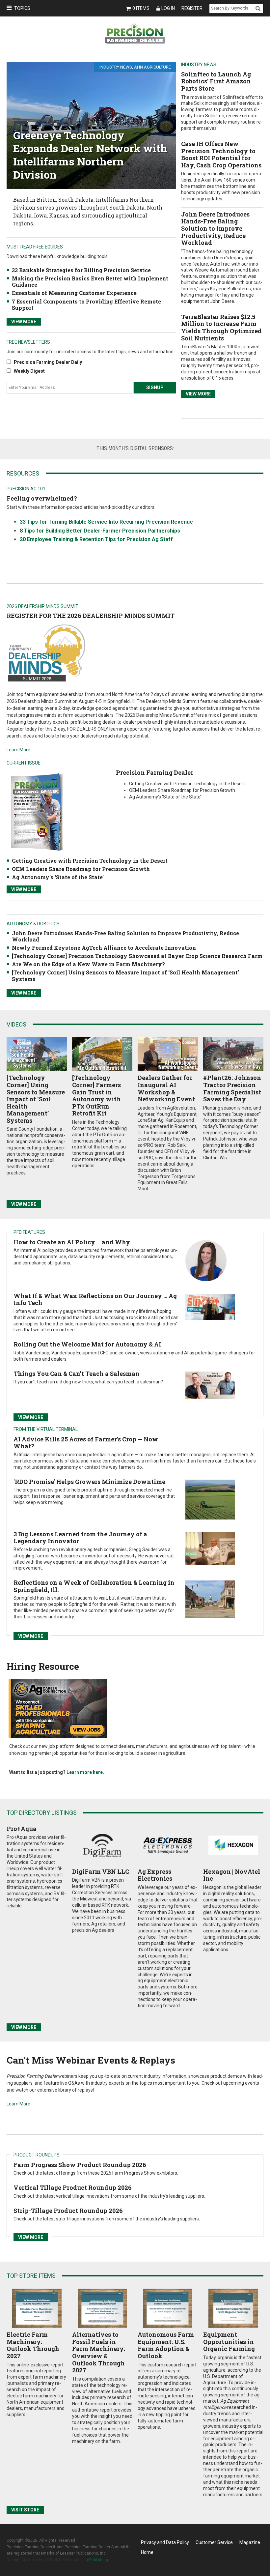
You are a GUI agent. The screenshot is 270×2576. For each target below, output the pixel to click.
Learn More (18, 750)
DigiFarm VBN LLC (101, 1871)
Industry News (116, 67)
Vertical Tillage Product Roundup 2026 (73, 2187)
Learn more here (85, 1772)
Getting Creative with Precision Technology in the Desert (90, 861)
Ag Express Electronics (155, 1875)
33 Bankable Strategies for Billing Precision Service (81, 270)
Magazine (250, 2542)
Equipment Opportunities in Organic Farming (229, 2342)
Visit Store (25, 2510)
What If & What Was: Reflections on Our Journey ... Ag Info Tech (95, 1299)
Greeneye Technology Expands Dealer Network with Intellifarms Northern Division (90, 155)
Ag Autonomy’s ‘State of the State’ (58, 877)
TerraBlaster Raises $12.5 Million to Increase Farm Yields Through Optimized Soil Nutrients (221, 327)
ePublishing (97, 2560)
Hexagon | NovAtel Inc (232, 1875)
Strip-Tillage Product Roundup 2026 (68, 2211)
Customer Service (214, 2542)
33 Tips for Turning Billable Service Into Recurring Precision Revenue (106, 522)
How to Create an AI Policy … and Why (72, 1242)
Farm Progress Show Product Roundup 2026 (80, 2165)
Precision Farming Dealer (155, 772)
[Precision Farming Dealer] (37, 812)
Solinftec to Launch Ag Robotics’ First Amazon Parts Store (216, 81)
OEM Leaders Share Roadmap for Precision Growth (81, 869)
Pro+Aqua (22, 1829)
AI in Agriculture (152, 67)
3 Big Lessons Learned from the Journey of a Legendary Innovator (80, 1538)
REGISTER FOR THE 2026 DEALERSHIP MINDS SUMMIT (91, 616)
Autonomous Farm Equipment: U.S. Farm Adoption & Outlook (166, 2345)
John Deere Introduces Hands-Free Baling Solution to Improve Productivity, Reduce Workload (215, 228)
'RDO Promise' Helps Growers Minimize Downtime (89, 1482)
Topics (22, 8)
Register (192, 8)
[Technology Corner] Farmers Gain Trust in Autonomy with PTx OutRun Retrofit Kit (96, 1095)
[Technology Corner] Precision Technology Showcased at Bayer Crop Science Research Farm (137, 956)
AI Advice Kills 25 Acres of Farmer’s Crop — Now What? (86, 1443)
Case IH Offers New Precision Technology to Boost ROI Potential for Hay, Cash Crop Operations (221, 154)
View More (198, 394)
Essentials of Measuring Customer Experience (74, 293)
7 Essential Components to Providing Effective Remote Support (86, 304)
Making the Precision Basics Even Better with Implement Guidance (90, 281)
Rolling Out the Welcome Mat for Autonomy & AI (87, 1344)
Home (147, 2552)
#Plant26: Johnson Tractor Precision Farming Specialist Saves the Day (232, 1088)
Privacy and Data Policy (165, 2542)
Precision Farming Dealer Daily (48, 362)
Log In (168, 8)
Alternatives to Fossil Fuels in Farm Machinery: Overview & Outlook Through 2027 (99, 2352)
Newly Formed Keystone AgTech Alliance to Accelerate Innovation (104, 948)
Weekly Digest (29, 371)
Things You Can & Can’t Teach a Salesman (77, 1374)
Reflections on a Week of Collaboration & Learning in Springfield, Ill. (94, 1586)
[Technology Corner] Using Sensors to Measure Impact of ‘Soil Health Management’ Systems (125, 975)
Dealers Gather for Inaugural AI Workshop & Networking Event (166, 1088)
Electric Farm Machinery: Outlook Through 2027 (33, 2345)
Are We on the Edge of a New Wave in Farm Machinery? (88, 964)
